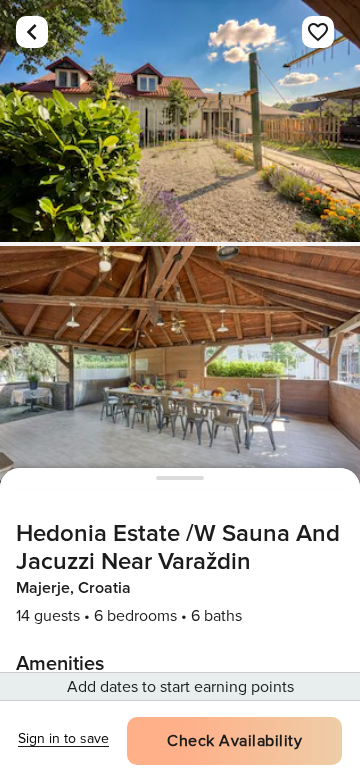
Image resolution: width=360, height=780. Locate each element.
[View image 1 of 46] (180, 121)
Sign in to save (63, 738)
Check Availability (234, 741)
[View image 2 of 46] (180, 367)
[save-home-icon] (318, 32)
